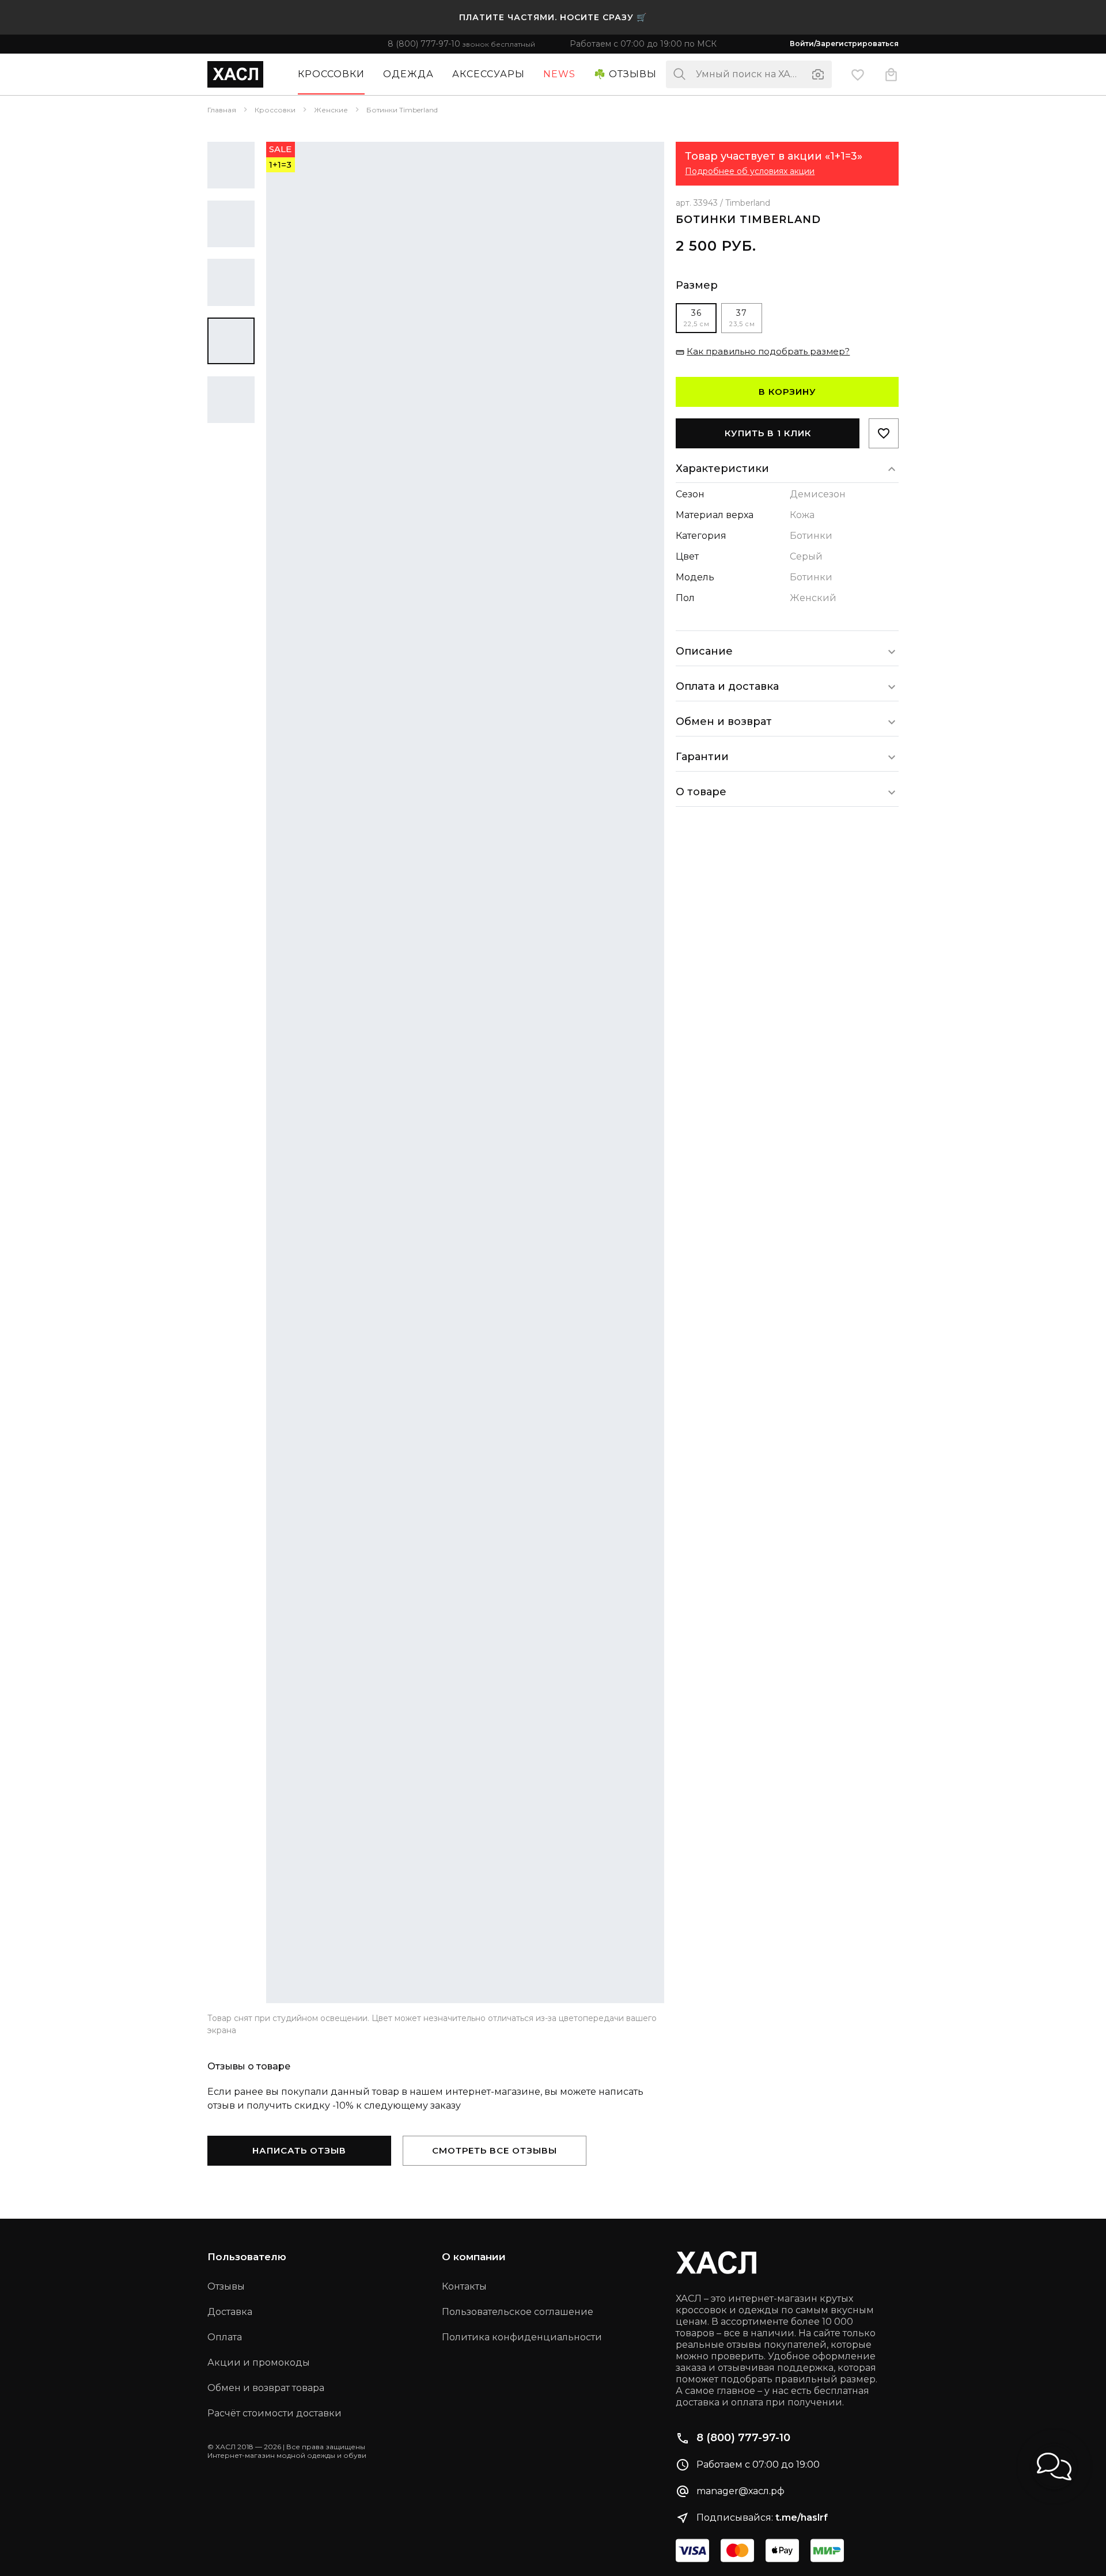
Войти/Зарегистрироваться (844, 44)
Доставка (230, 2312)
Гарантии (702, 757)
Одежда (408, 74)
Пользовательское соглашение (518, 2312)
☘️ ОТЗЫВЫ (625, 74)
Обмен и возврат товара (266, 2388)
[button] (1054, 2467)
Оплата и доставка (727, 686)
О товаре (701, 792)
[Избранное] (858, 74)
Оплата (225, 2337)
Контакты (464, 2286)
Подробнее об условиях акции (750, 171)
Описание (704, 651)
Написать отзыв (299, 2150)
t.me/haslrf (802, 2518)
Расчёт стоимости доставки (274, 2413)
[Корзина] (891, 74)
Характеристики (722, 469)
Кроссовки (331, 74)
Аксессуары (488, 74)
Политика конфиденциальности (522, 2337)
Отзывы (226, 2286)
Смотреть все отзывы (495, 2150)
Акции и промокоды (259, 2362)
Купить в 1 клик (768, 433)
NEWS (559, 74)
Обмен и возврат (724, 722)
